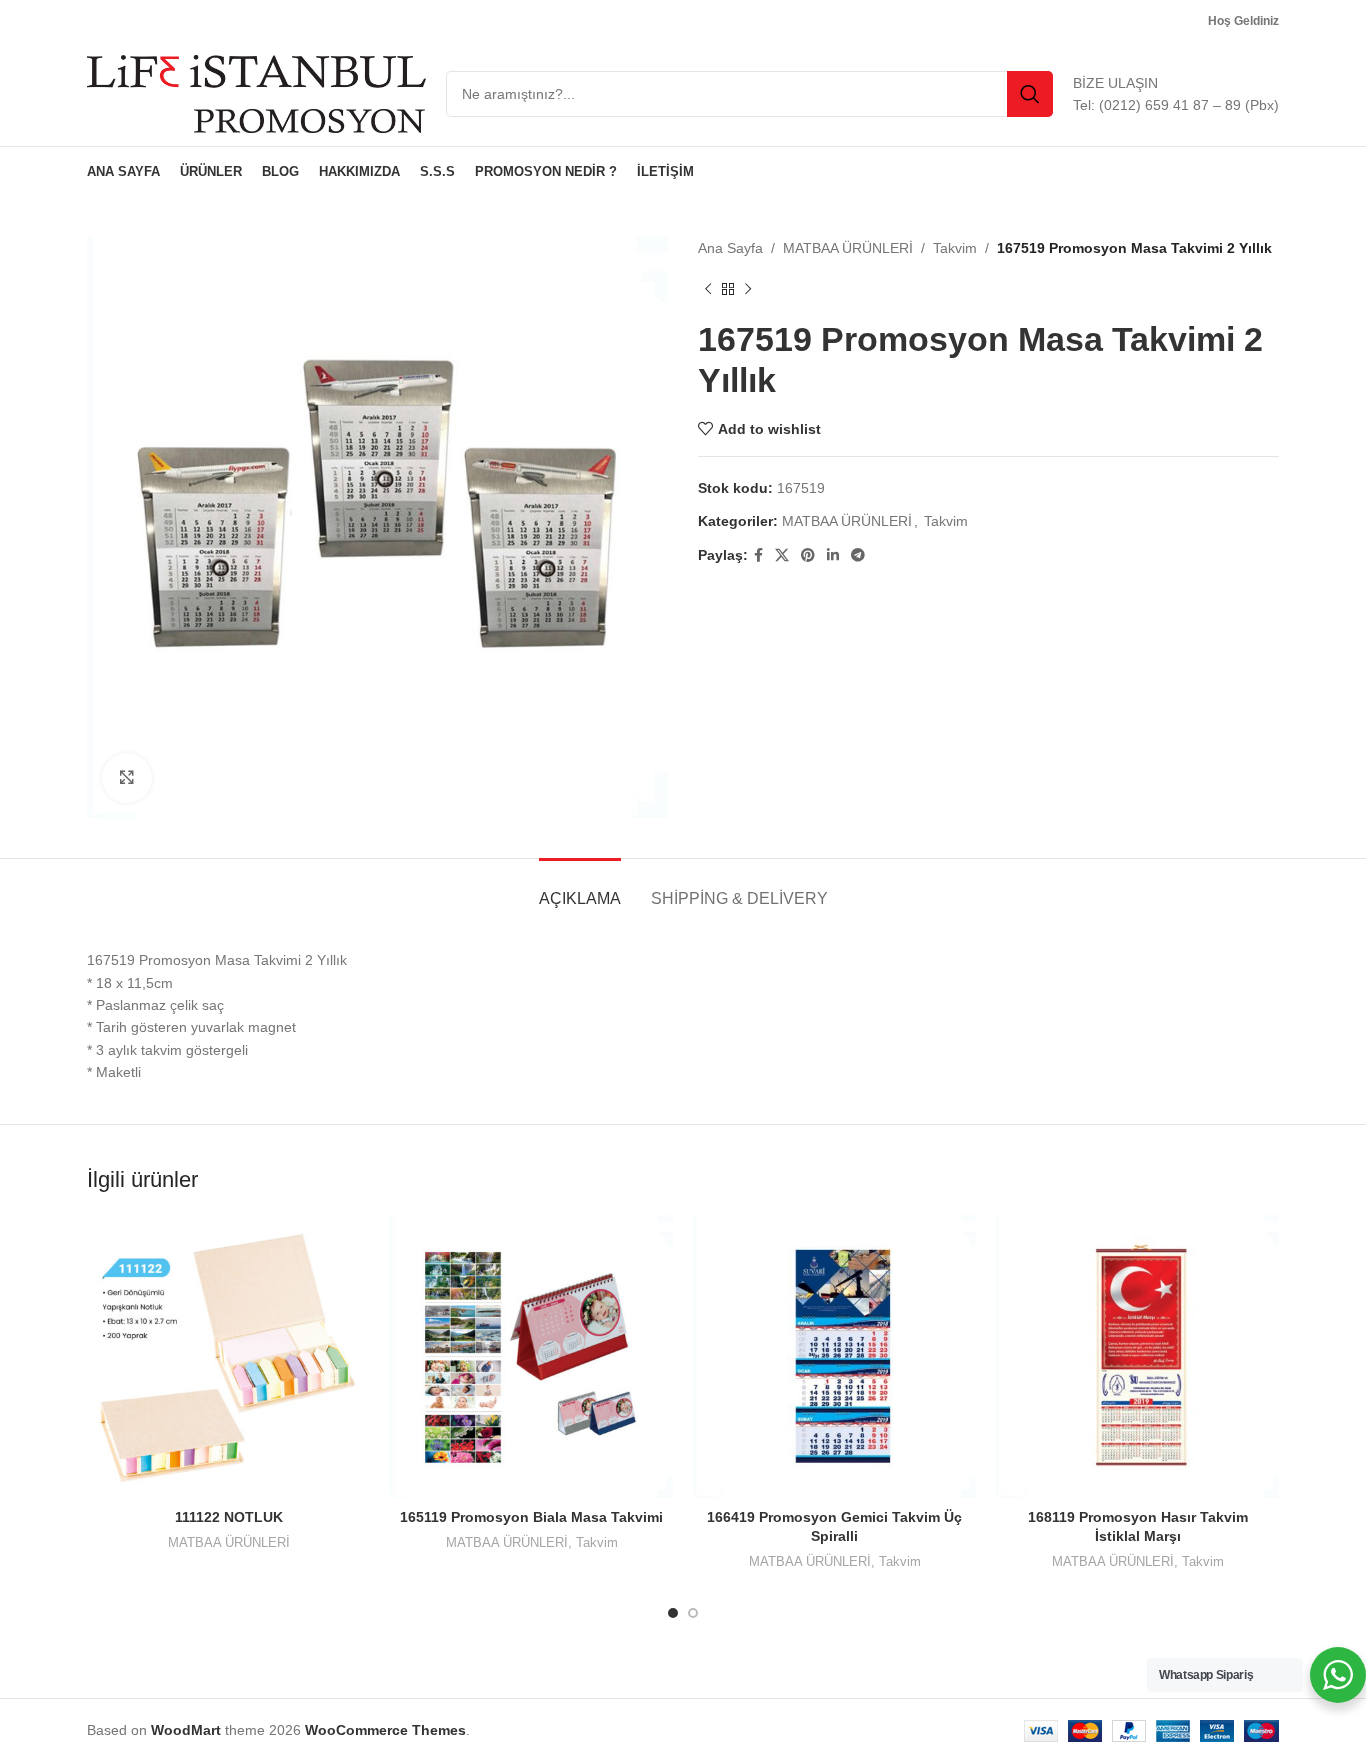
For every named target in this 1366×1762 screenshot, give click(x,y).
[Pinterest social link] (808, 555)
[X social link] (782, 555)
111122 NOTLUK (229, 1517)
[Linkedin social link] (833, 555)
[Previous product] (708, 289)
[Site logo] (256, 93)
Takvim (955, 248)
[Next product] (748, 289)
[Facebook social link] (758, 555)
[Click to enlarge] (127, 778)
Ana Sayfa (730, 248)
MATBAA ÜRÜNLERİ (848, 248)
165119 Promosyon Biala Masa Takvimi (531, 1517)
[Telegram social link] (858, 555)
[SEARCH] (1030, 94)
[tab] (580, 888)
